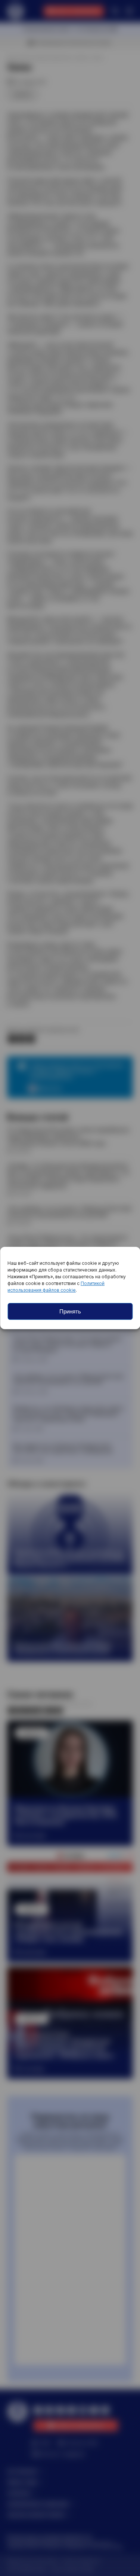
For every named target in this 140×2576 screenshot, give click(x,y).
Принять (70, 1311)
